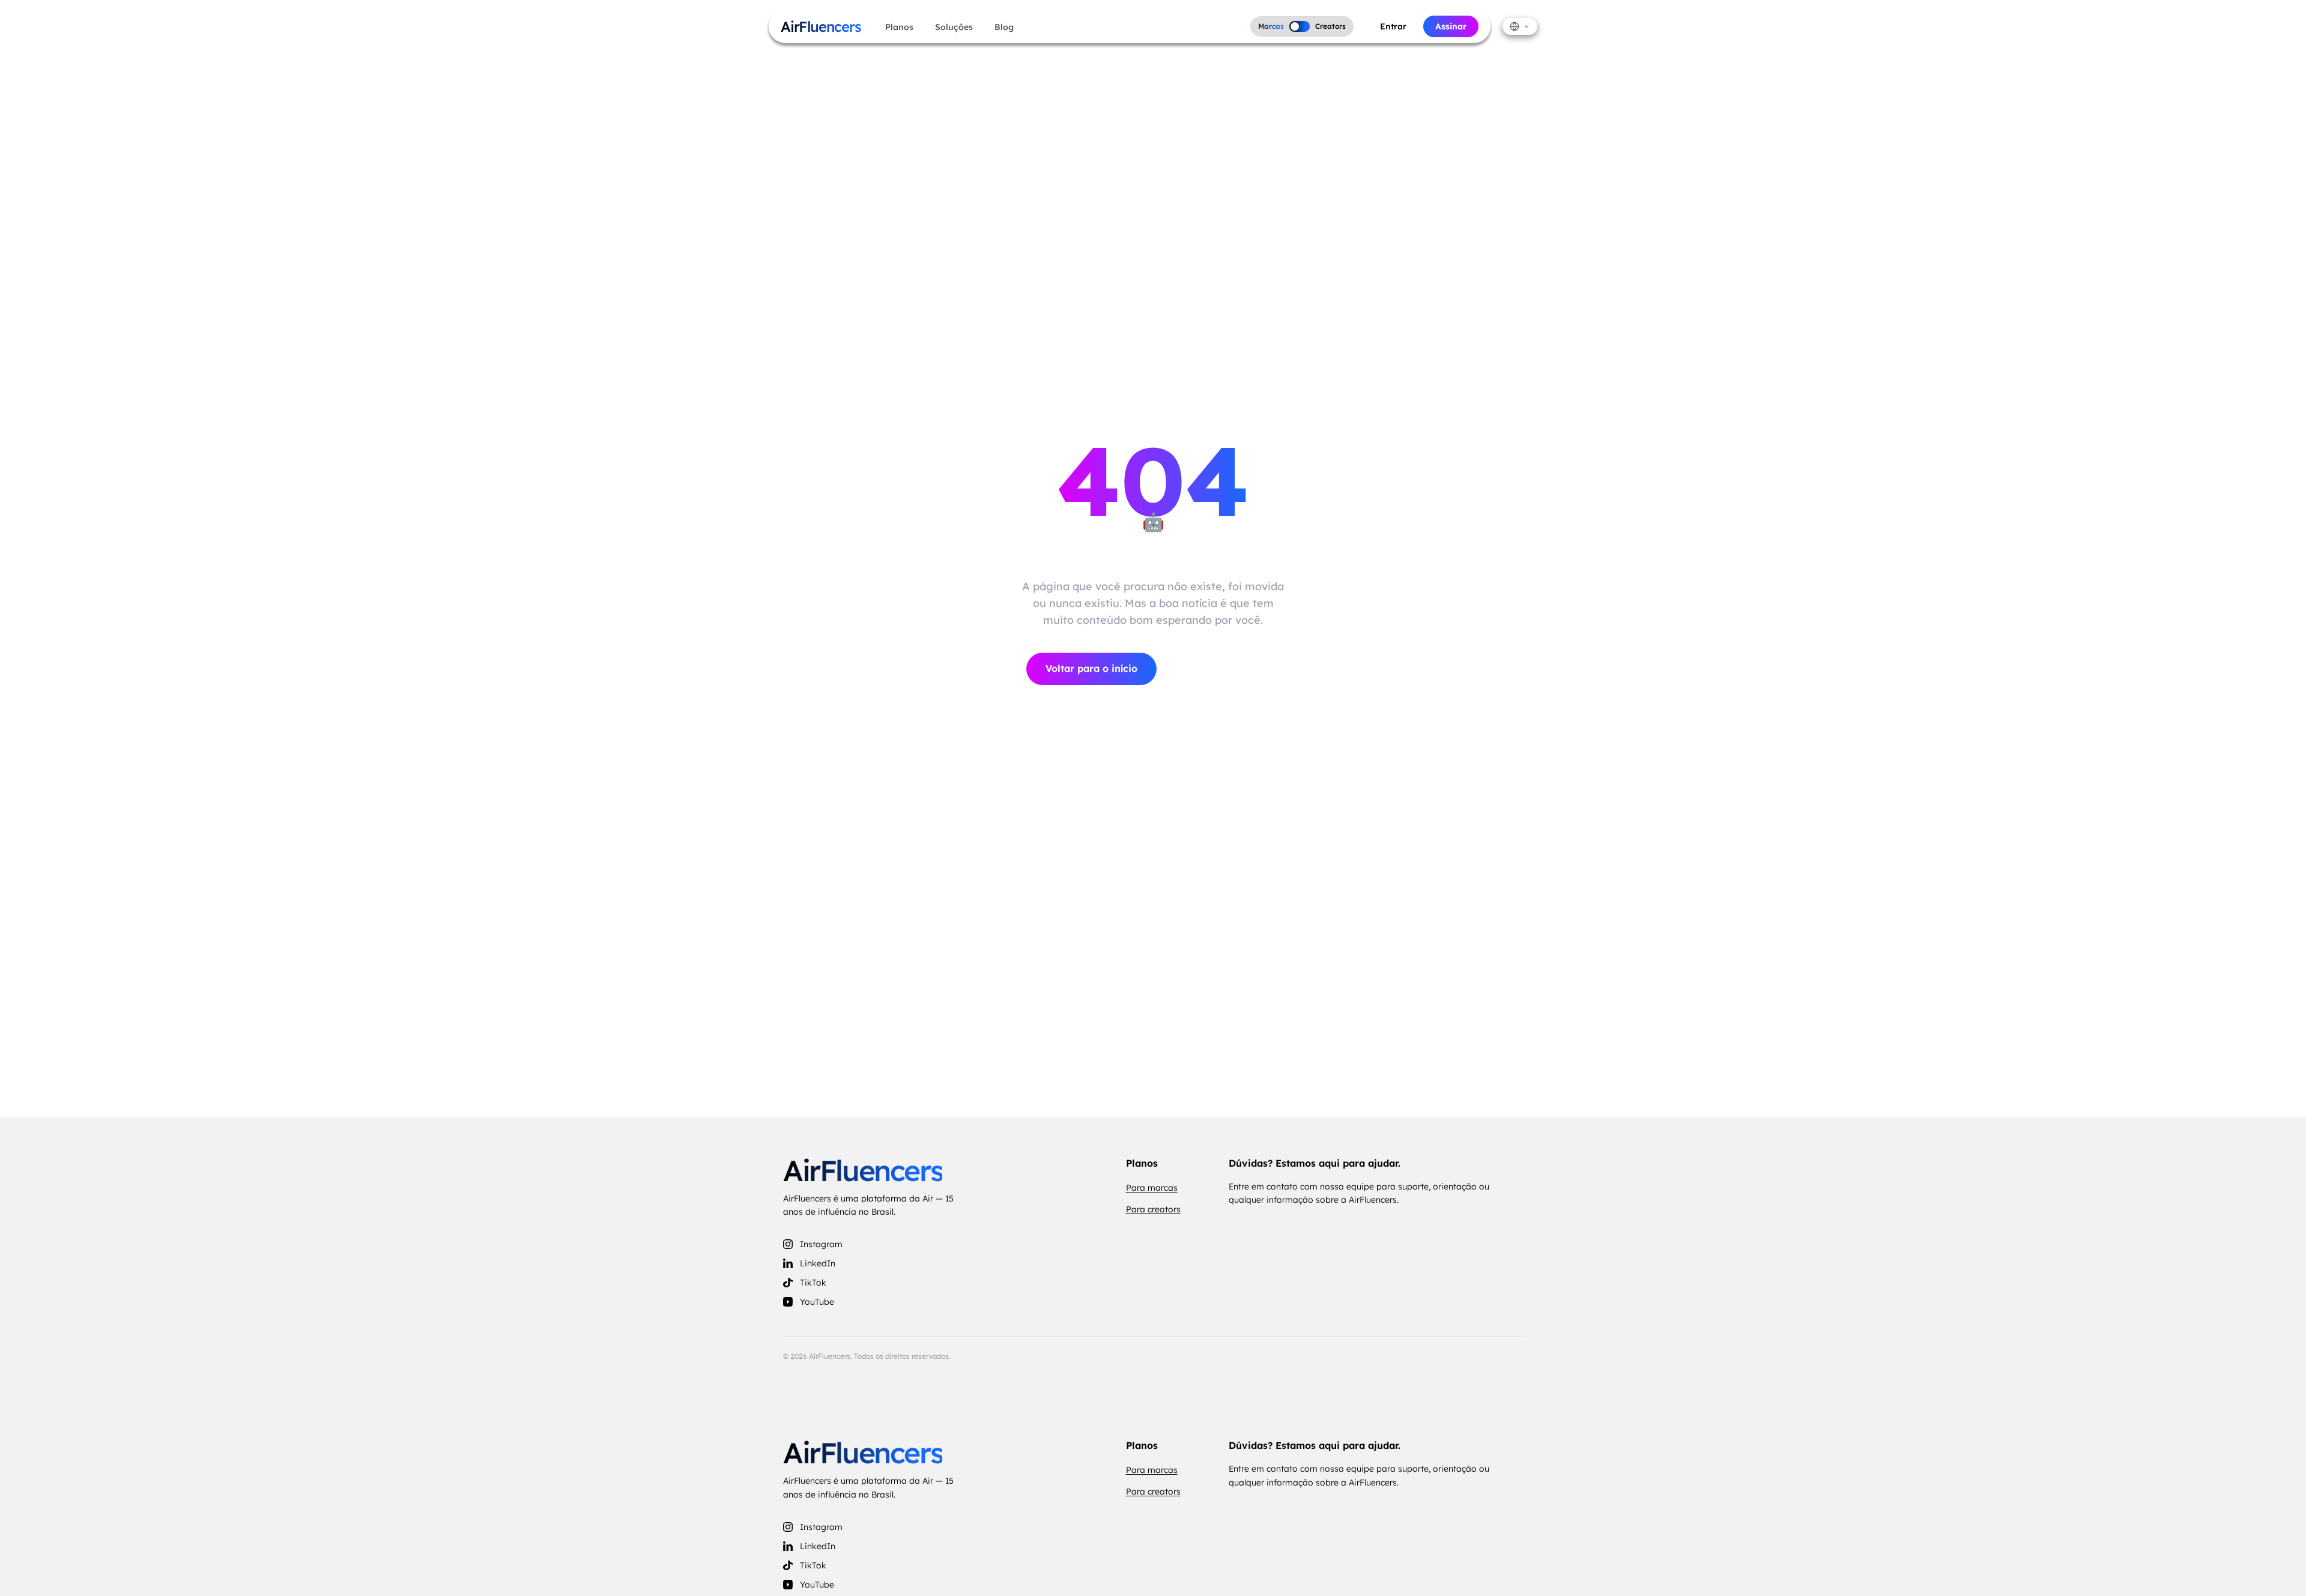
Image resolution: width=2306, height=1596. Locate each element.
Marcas (1271, 26)
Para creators (1153, 1209)
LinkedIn (818, 1263)
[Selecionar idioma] (1520, 26)
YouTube (817, 1302)
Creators (1330, 26)
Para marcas (1152, 1188)
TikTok (813, 1283)
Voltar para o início (1091, 668)
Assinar (1451, 26)
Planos (899, 27)
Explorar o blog (1223, 669)
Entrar (1393, 26)
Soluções (954, 27)
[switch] (1300, 26)
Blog (1004, 27)
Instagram (821, 1244)
